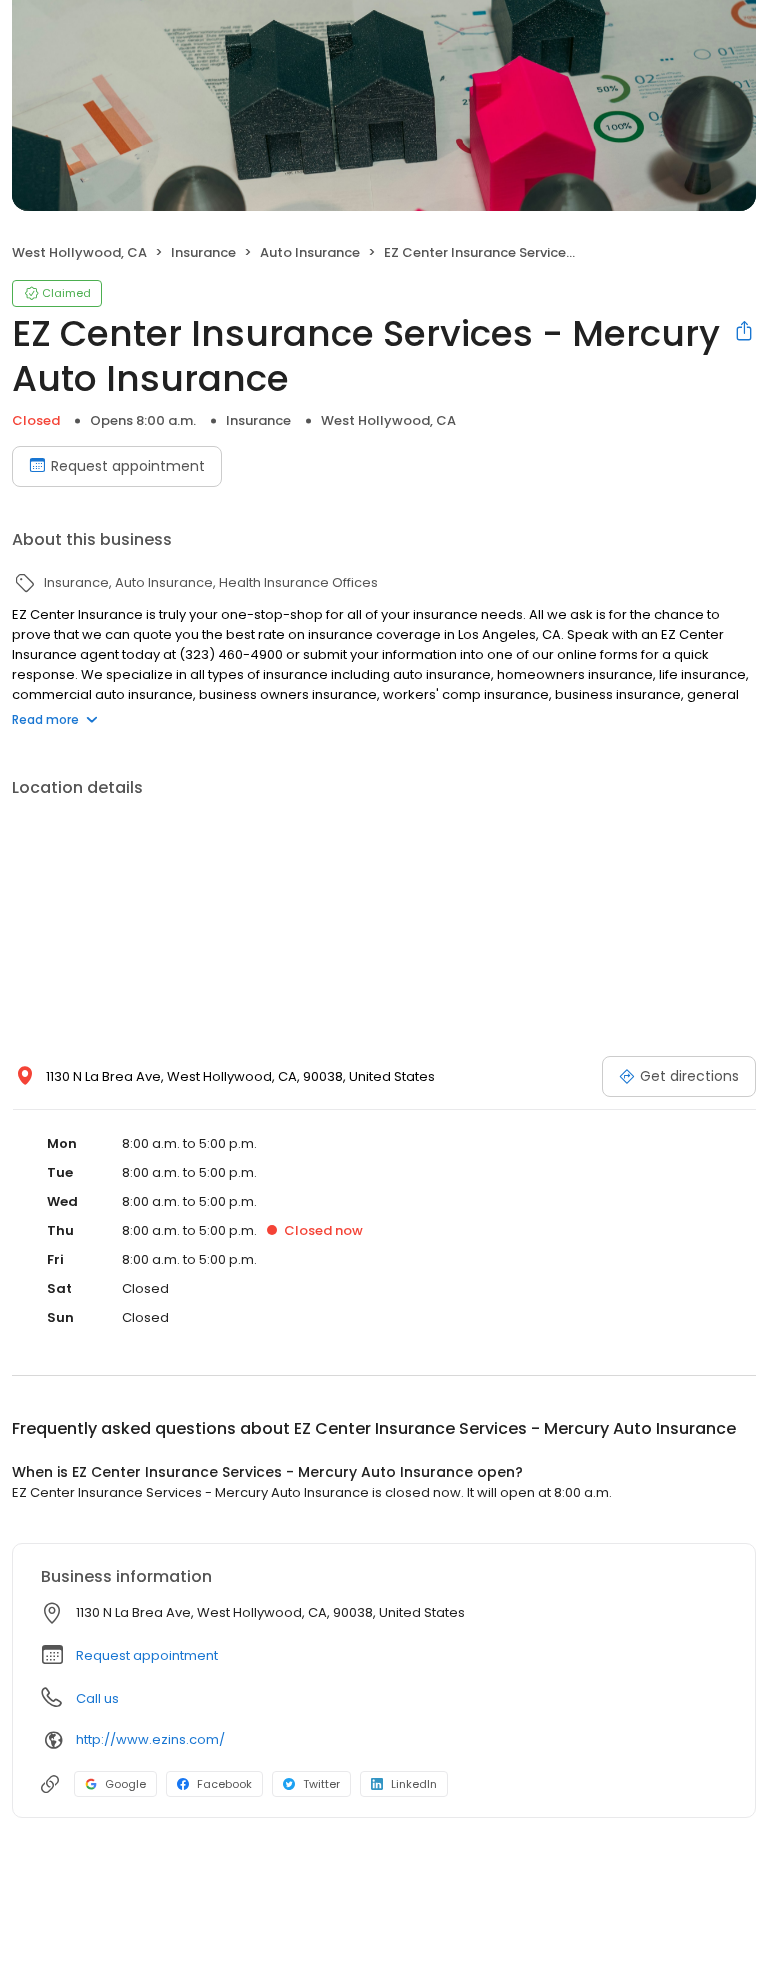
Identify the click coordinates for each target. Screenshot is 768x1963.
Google (125, 1784)
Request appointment (128, 466)
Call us (97, 1698)
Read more (45, 719)
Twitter (321, 1784)
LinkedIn (414, 1784)
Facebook (224, 1784)
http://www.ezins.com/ (150, 1739)
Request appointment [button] (147, 1655)
